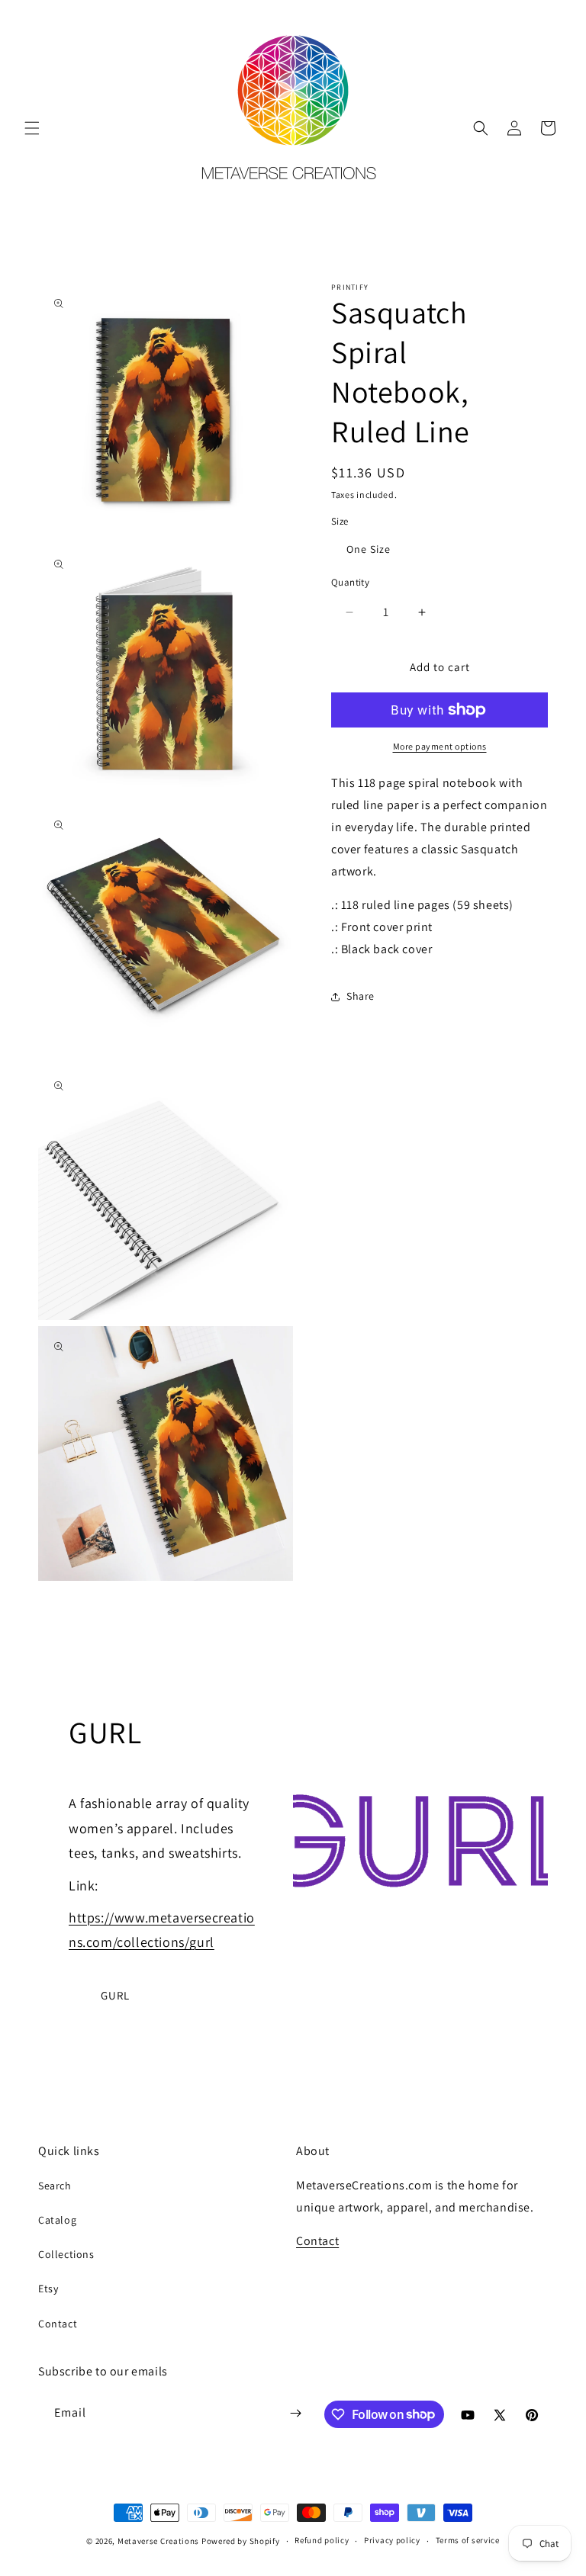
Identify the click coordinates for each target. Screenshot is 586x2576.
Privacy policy (392, 2540)
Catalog (57, 2220)
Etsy (48, 2289)
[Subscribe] (295, 2413)
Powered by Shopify (241, 2541)
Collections (66, 2254)
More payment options (440, 746)
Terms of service (468, 2540)
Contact (58, 2324)
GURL (115, 1995)
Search (55, 2186)
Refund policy (322, 2540)
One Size (369, 549)
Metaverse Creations (158, 2541)
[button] (32, 128)
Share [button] (361, 996)
